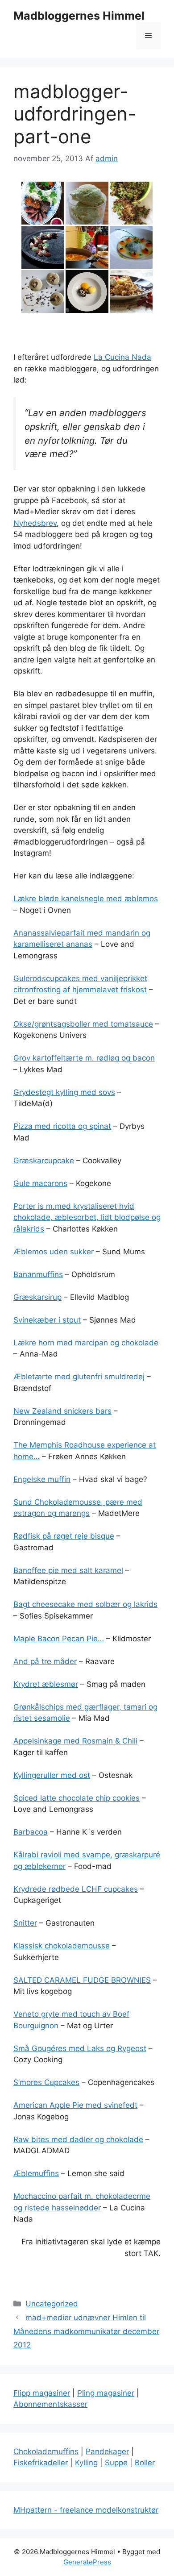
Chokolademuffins (46, 2451)
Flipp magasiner (42, 2393)
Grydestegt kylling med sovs (64, 1092)
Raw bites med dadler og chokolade (78, 2139)
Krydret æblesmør (46, 1684)
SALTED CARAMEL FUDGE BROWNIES (82, 1980)
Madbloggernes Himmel (79, 16)
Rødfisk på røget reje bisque (64, 1536)
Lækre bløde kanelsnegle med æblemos (86, 899)
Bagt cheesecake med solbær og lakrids (85, 1604)
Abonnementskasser (50, 2404)
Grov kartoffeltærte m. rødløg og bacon (84, 1058)
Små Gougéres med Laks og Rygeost (80, 2048)
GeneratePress (87, 2562)
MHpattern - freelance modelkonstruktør (86, 2510)
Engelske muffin (42, 1479)
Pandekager (107, 2451)
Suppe (116, 2463)
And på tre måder (45, 1661)
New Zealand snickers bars (62, 1411)
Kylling (86, 2463)
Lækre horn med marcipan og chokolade (86, 1343)
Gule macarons (40, 1183)
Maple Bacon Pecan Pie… (59, 1639)
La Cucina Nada (122, 357)
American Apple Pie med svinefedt (75, 2105)
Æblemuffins (36, 2173)
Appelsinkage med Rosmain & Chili (75, 1741)
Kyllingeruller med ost (52, 1775)
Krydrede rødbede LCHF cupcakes (76, 1889)
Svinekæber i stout (47, 1320)
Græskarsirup (37, 1297)
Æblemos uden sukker (54, 1252)
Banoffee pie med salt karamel (68, 1570)
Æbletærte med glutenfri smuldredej (79, 1377)
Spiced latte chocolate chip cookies (77, 1798)
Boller (145, 2463)
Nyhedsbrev (35, 523)
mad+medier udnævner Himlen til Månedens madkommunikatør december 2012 (86, 2331)
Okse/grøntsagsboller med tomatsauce (83, 1024)
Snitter (25, 1923)
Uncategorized (52, 2304)
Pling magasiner (106, 2393)
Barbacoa (31, 1832)
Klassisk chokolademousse (62, 1946)
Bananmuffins (38, 1274)
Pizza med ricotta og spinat (62, 1126)
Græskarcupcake (44, 1161)
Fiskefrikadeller (41, 2463)
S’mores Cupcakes (46, 2082)
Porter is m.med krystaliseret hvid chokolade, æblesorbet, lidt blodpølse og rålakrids (87, 1217)
